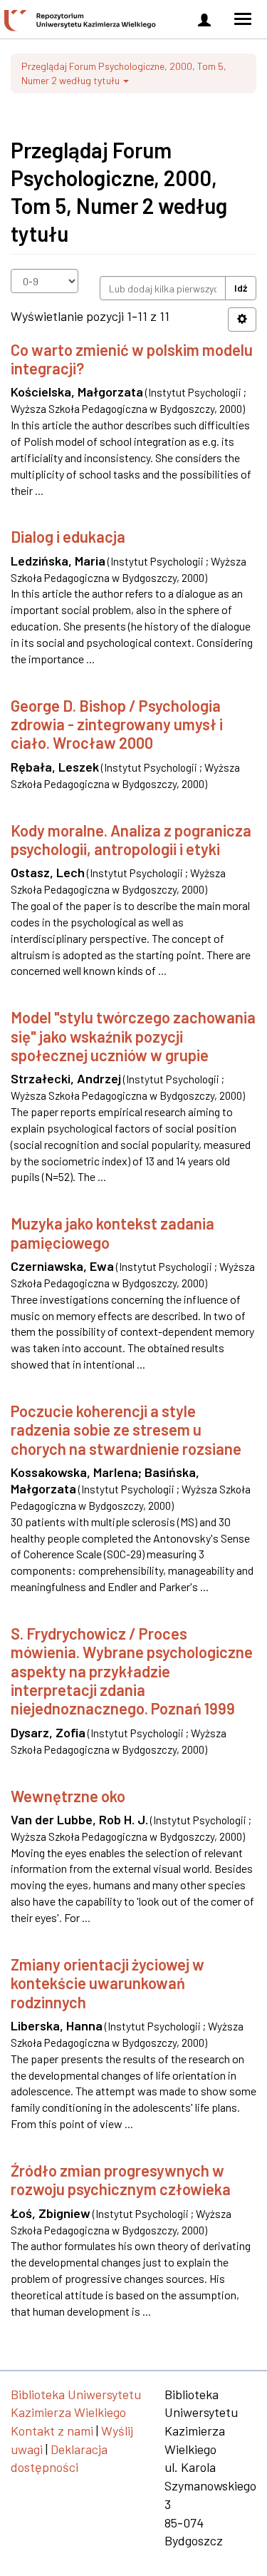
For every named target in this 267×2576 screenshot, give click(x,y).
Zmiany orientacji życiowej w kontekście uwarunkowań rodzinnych (108, 1983)
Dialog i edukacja (68, 536)
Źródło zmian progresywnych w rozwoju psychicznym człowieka (121, 2179)
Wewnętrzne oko (68, 1796)
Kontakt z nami (52, 2431)
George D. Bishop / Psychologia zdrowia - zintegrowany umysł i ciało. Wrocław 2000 (117, 724)
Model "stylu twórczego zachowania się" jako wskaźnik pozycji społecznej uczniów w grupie (133, 1036)
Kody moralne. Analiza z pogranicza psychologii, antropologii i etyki (131, 839)
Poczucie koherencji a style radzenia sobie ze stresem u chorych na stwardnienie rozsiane (126, 1430)
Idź (241, 288)
